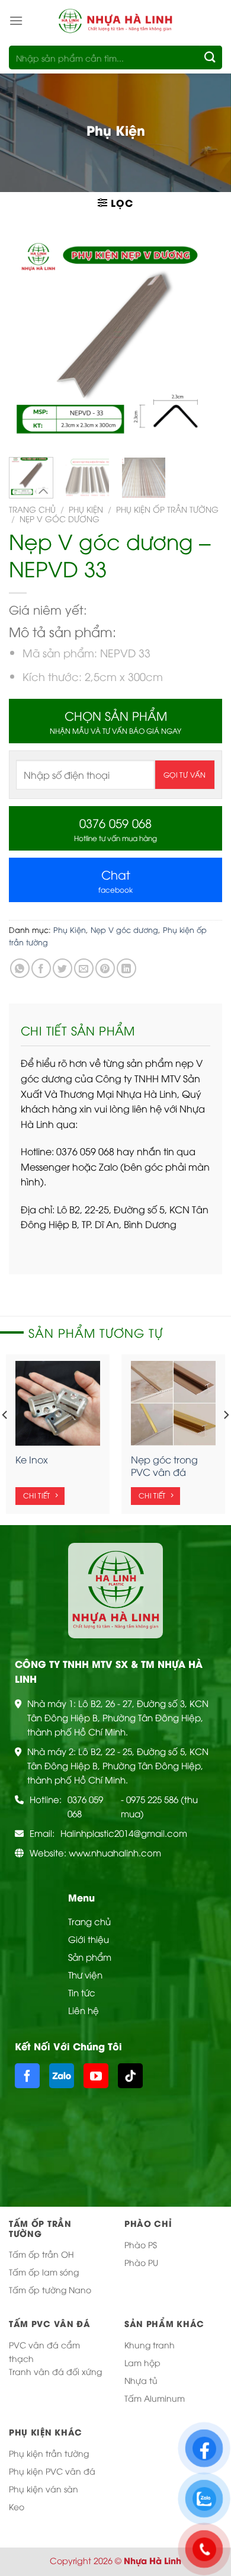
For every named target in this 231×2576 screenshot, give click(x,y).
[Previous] (28, 341)
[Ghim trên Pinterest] (105, 968)
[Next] (203, 341)
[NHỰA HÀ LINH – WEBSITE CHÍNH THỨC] (115, 20)
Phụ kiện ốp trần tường (167, 509)
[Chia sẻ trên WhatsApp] (20, 968)
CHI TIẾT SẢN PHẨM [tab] (78, 1030)
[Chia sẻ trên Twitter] (62, 968)
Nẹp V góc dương (60, 518)
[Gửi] (211, 57)
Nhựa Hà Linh (153, 2560)
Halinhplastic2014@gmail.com (124, 1833)
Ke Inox (32, 1460)
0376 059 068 (85, 1806)
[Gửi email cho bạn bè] (84, 968)
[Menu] (16, 20)
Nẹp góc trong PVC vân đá (164, 1466)
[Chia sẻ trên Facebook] (41, 968)
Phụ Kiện (86, 509)
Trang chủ (32, 509)
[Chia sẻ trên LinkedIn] (126, 968)
